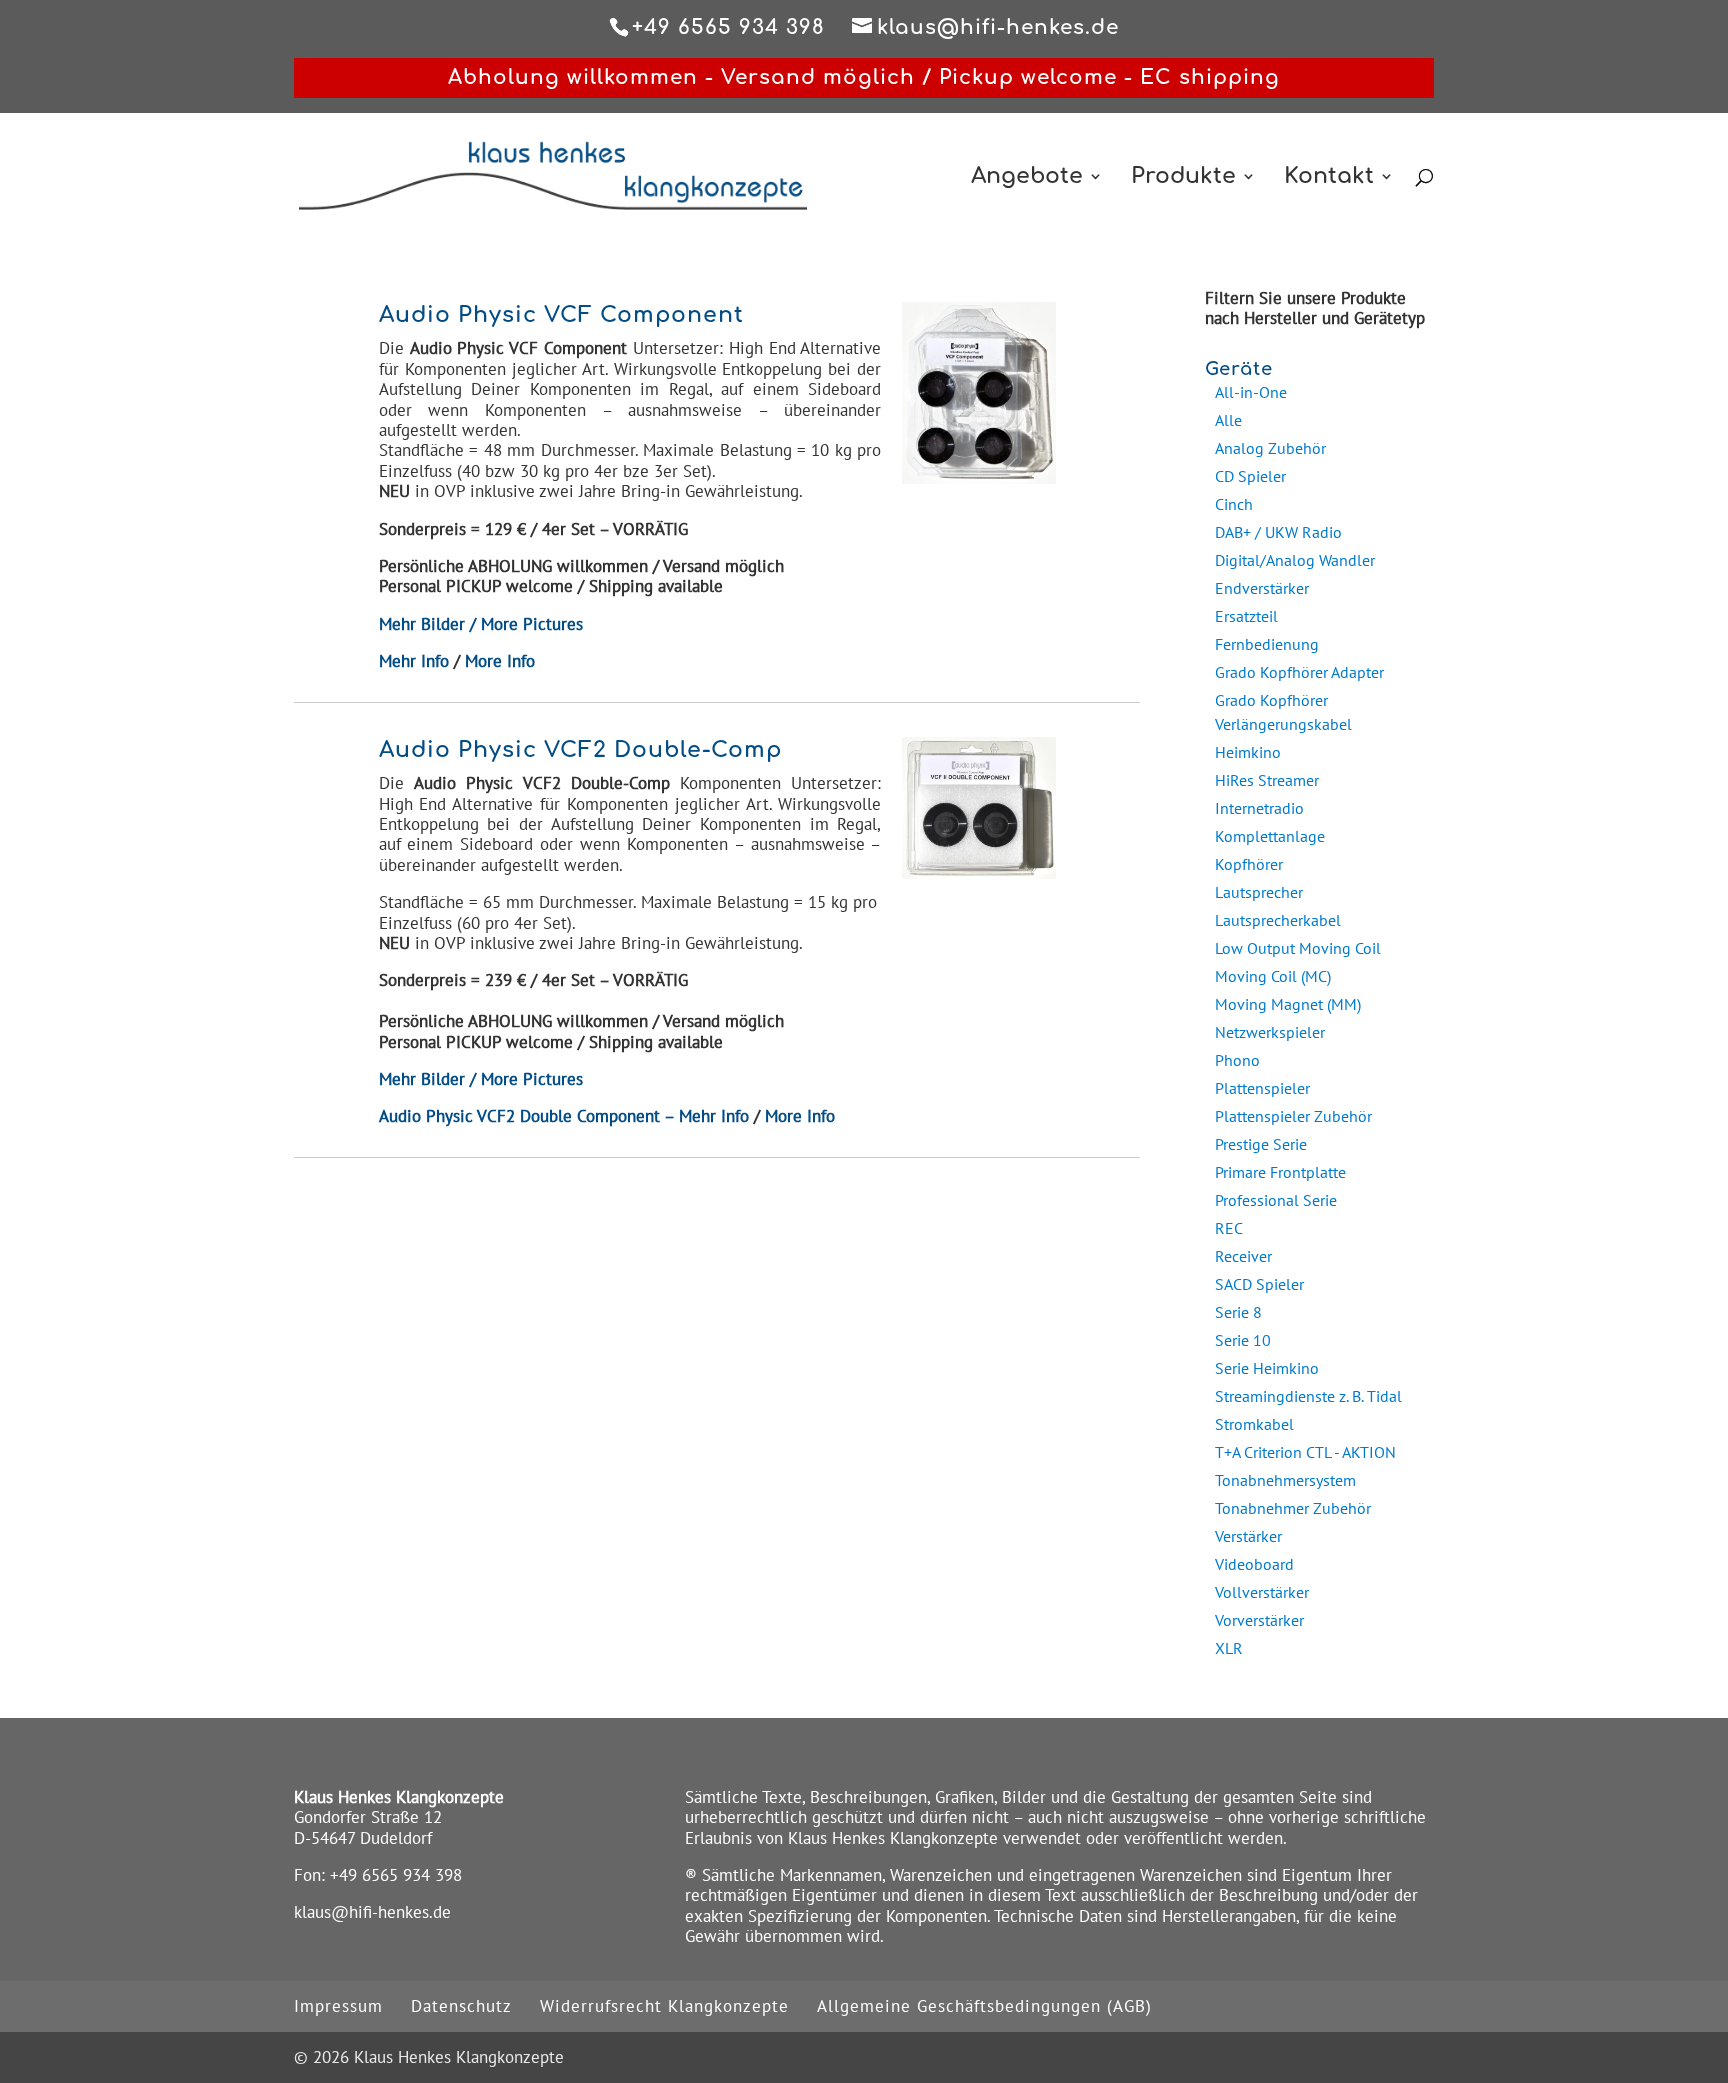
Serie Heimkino (1267, 1368)
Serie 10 (1243, 1340)
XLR (1229, 1648)
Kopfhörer (1249, 864)
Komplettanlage (1270, 836)
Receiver (1243, 1256)
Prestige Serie (1261, 1144)
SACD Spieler (1259, 1284)
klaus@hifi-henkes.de (372, 1912)
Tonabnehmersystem (1285, 1480)
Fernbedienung (1267, 644)
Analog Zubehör (1270, 448)
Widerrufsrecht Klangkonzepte (664, 2006)
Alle (1228, 420)
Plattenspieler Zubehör (1293, 1116)
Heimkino (1248, 752)
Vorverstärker (1259, 1620)
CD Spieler (1250, 476)
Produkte (1183, 178)
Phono (1237, 1060)
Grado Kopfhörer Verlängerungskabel (1283, 712)
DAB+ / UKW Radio (1278, 532)
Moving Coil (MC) (1273, 976)
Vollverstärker (1262, 1592)
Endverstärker (1262, 588)
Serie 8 (1238, 1312)
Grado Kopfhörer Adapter (1299, 672)
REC (1229, 1228)
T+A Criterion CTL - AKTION (1305, 1452)
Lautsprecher (1259, 892)
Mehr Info (414, 661)
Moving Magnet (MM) (1288, 1004)
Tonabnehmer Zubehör (1293, 1508)
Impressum (338, 2006)
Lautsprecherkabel (1278, 920)
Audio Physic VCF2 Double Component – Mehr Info (564, 1116)
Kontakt (1329, 178)
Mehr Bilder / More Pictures (481, 624)
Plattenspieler (1262, 1088)
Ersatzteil (1246, 616)
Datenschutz (461, 2006)
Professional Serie (1276, 1200)
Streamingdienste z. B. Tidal (1308, 1396)
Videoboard (1254, 1564)
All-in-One (1251, 392)
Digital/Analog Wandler (1295, 560)
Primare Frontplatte (1280, 1172)
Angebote (1027, 178)
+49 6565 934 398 (396, 1875)
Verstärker (1248, 1536)
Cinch (1234, 504)
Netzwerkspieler (1270, 1032)
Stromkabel (1254, 1424)
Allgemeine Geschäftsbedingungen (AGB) (984, 2006)
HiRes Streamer (1267, 780)
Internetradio (1259, 808)
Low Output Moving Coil (1298, 948)
